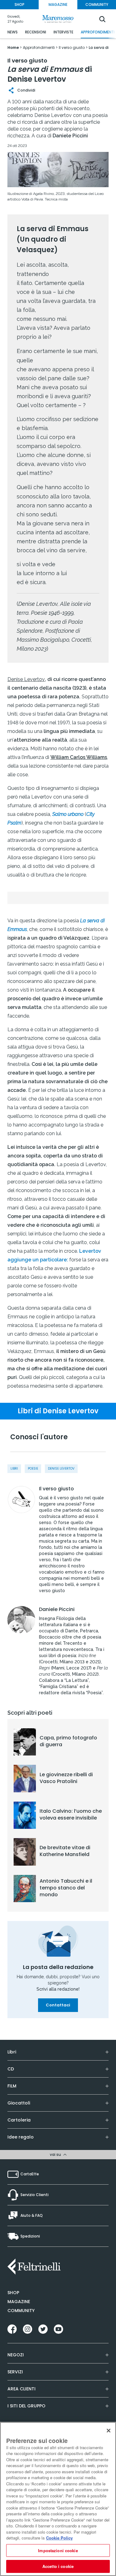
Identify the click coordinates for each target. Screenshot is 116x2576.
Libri (14, 1469)
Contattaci (58, 2005)
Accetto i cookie (58, 2566)
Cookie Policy (59, 2538)
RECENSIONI (36, 32)
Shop (13, 2293)
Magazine (19, 2302)
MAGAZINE (58, 4)
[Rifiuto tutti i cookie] (109, 2431)
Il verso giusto (56, 1489)
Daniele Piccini (57, 1609)
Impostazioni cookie (58, 2550)
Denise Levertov (61, 1469)
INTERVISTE (63, 32)
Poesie (33, 1469)
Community (21, 2311)
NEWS (13, 32)
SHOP (19, 4)
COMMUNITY (97, 4)
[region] (58, 2499)
